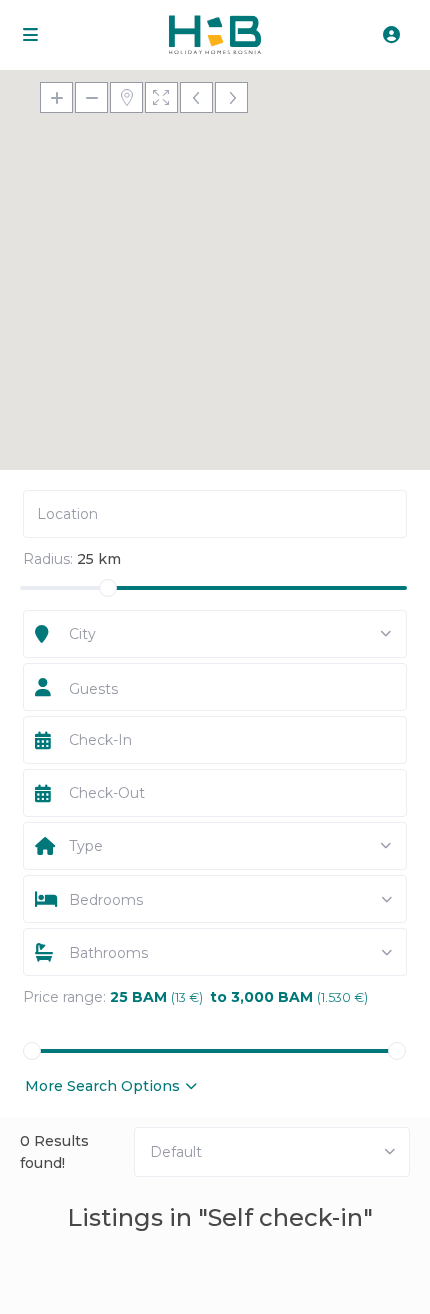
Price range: (64, 997)
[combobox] (215, 634)
